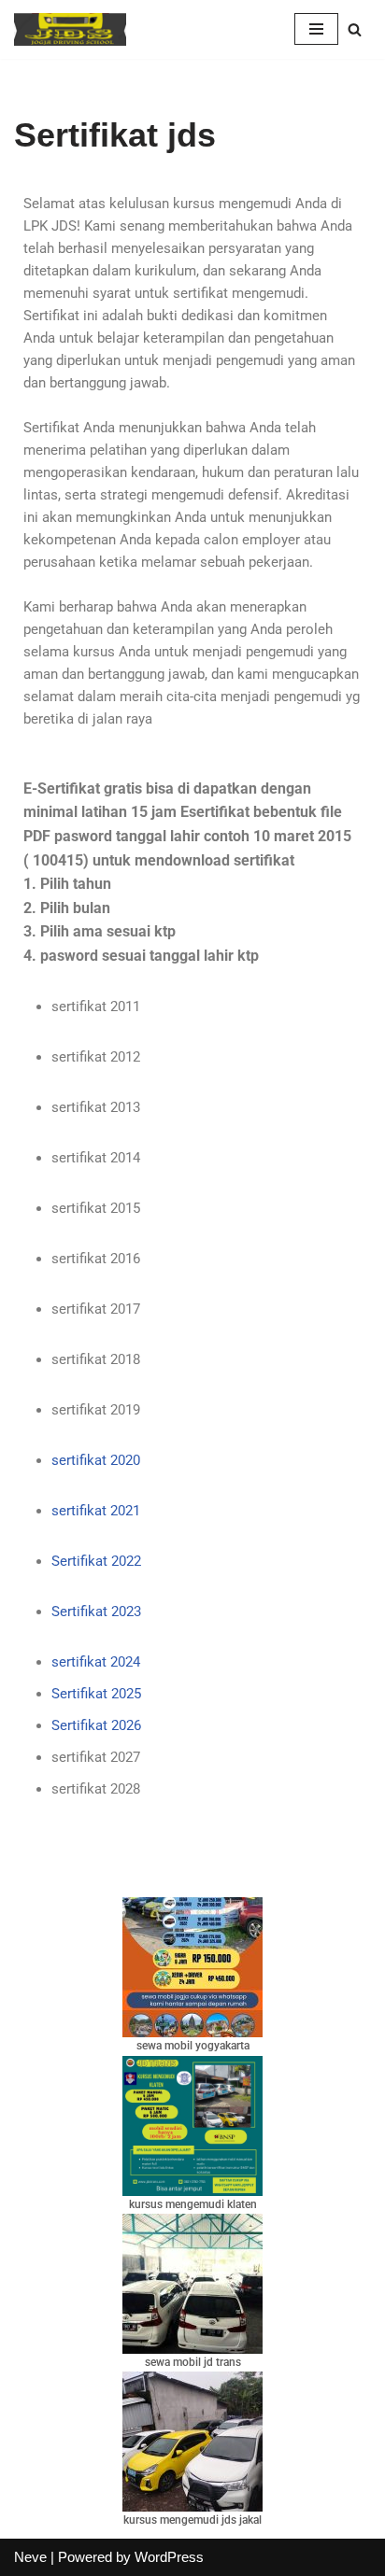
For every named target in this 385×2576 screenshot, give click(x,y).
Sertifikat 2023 (96, 1612)
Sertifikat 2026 (96, 1725)
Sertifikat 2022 (96, 1561)
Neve (30, 2557)
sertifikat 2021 (96, 1511)
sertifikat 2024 (96, 1662)
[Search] (355, 29)
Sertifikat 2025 (96, 1694)
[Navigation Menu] (316, 29)
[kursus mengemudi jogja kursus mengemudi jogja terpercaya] (70, 29)
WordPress (169, 2557)
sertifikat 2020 (96, 1460)
